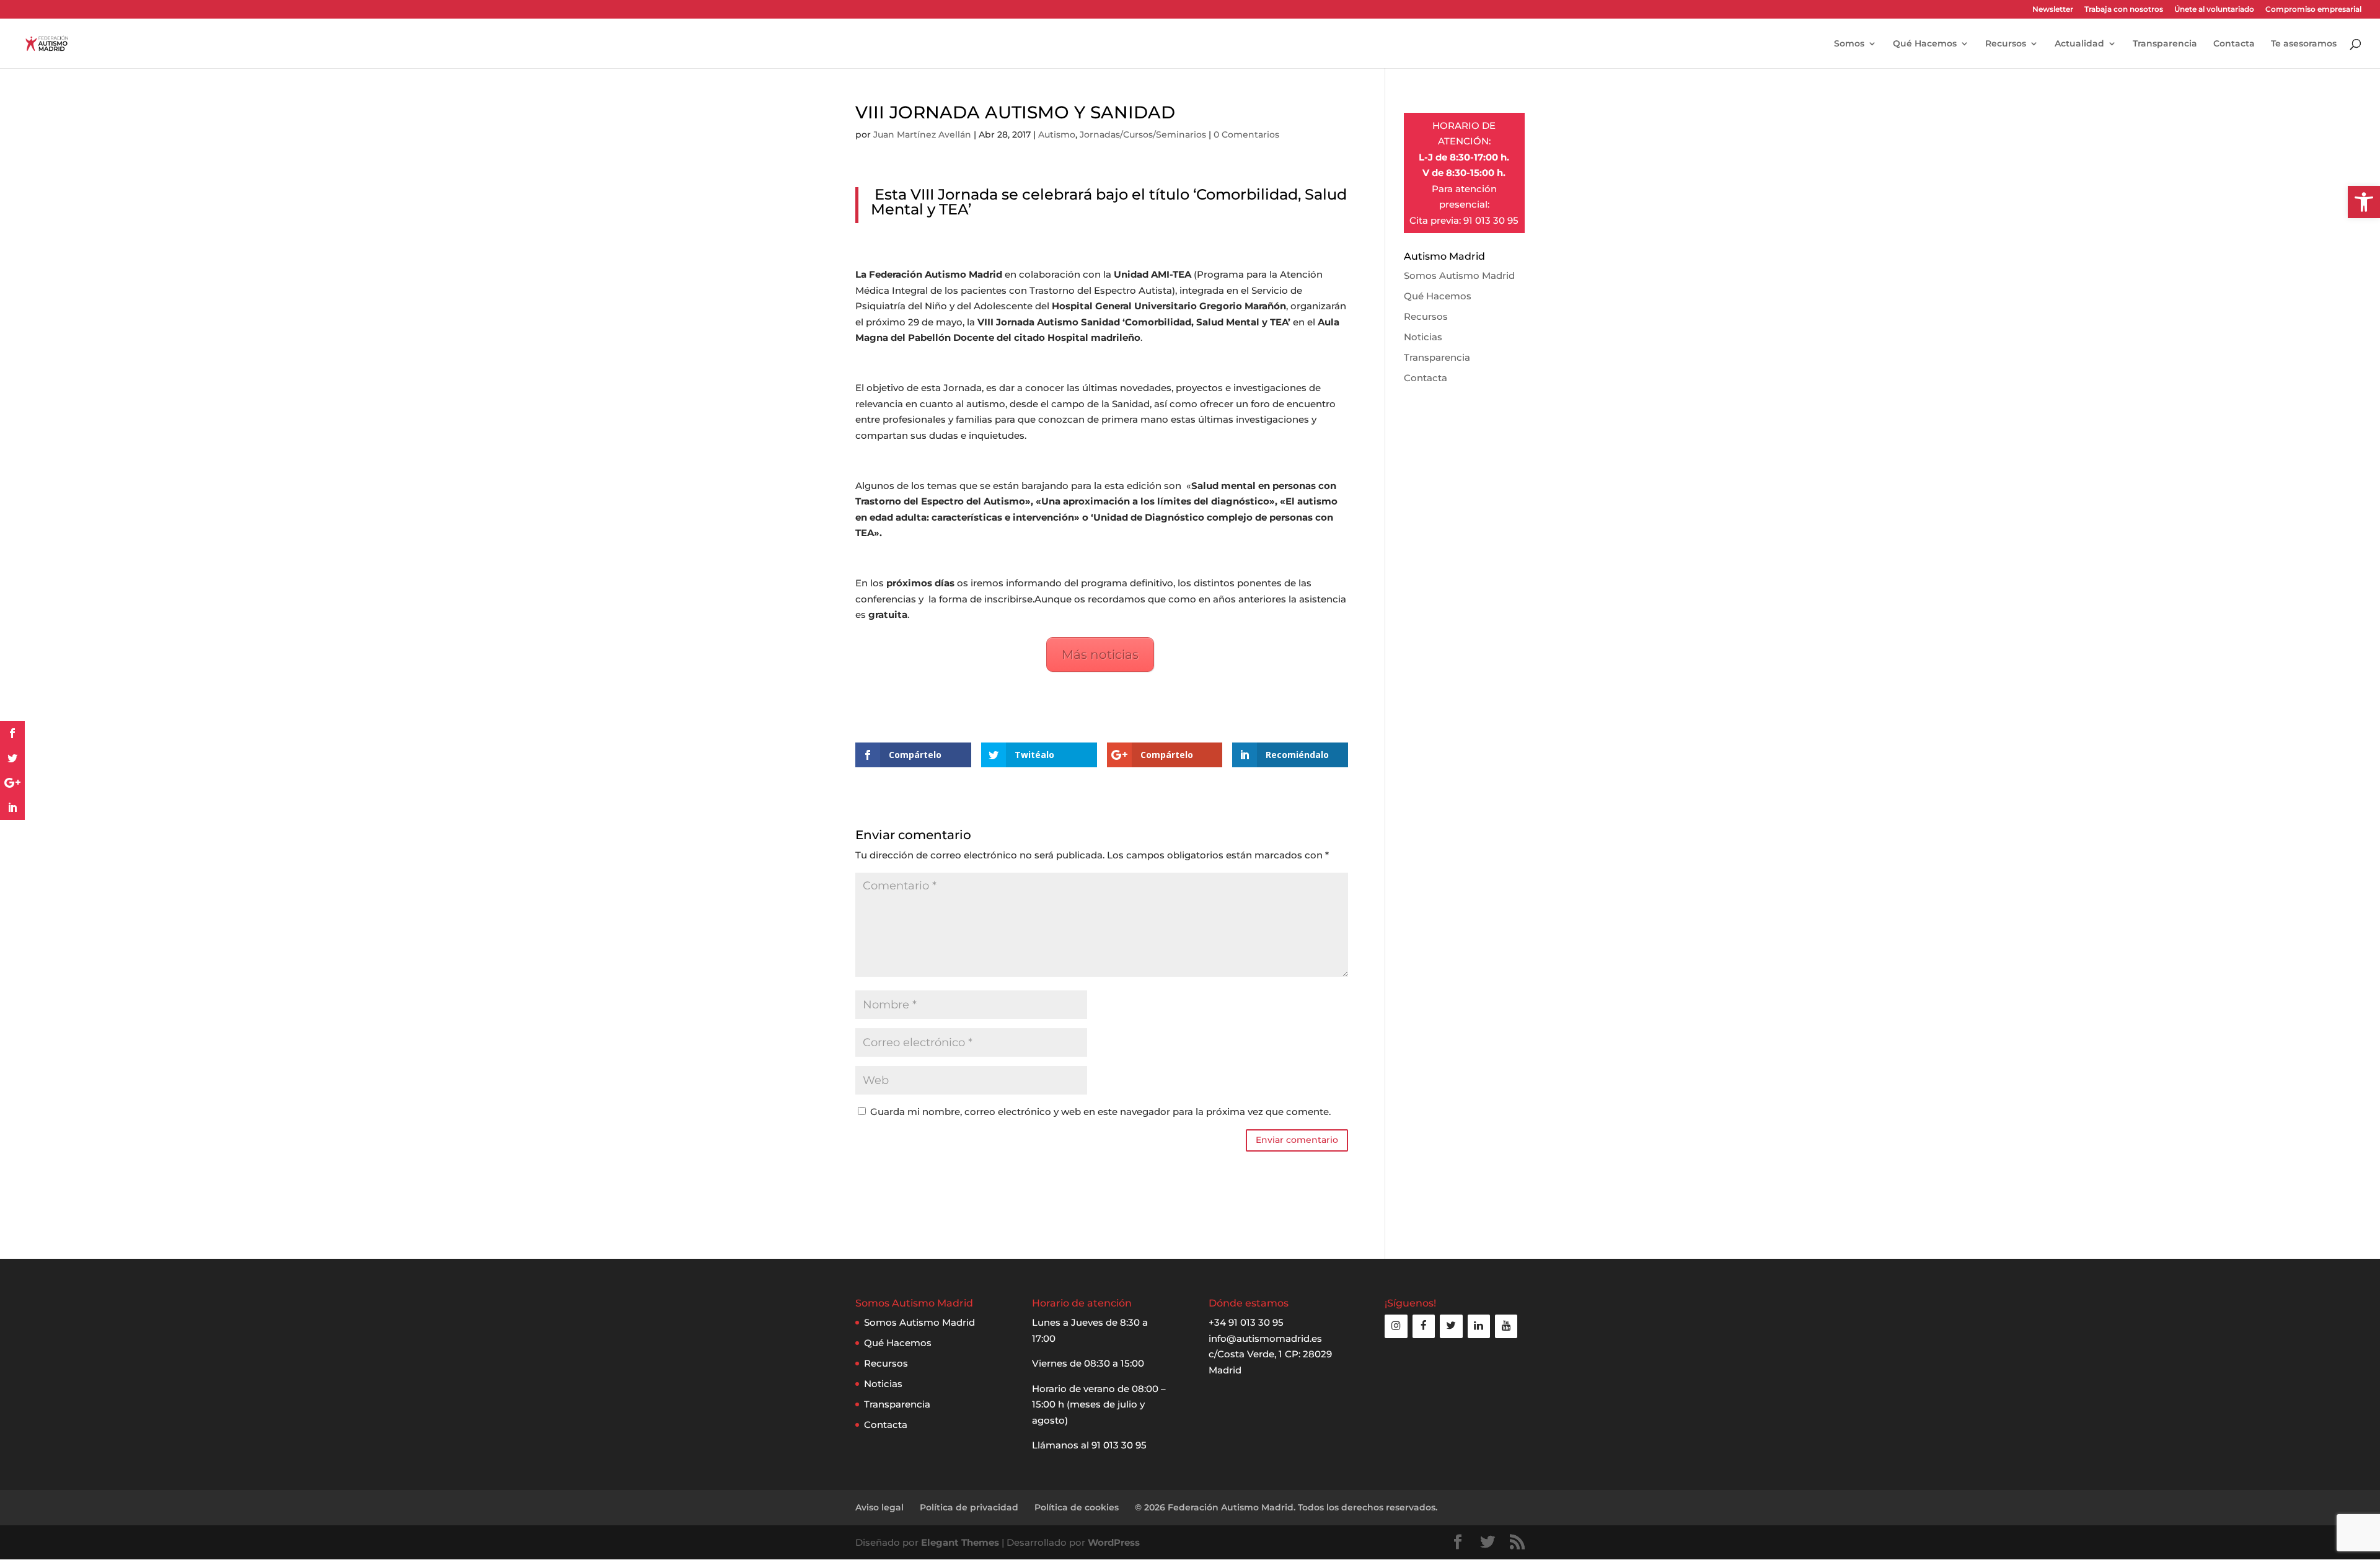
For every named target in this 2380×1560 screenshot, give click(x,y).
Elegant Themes (960, 1542)
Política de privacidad (969, 1507)
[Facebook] (1424, 1326)
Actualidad (2079, 44)
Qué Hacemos (1925, 44)
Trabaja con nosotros (2124, 10)
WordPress (1114, 1542)
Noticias (1423, 337)
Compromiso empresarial (2313, 10)
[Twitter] (1451, 1326)
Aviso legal (879, 1507)
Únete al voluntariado (2214, 10)
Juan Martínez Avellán (922, 134)
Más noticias (1100, 654)
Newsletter (2053, 10)
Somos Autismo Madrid (1459, 275)
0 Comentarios (1246, 134)
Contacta (2234, 44)
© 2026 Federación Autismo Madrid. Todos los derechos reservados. (1286, 1507)
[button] (2364, 202)
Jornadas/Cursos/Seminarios (1143, 134)
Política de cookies (1077, 1507)
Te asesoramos (2304, 44)
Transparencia (2165, 44)
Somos (1849, 44)
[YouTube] (1506, 1326)
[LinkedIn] (1479, 1326)
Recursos (2006, 44)
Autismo (1057, 134)
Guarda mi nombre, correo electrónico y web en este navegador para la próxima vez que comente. (1100, 1112)
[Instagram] (1396, 1326)
